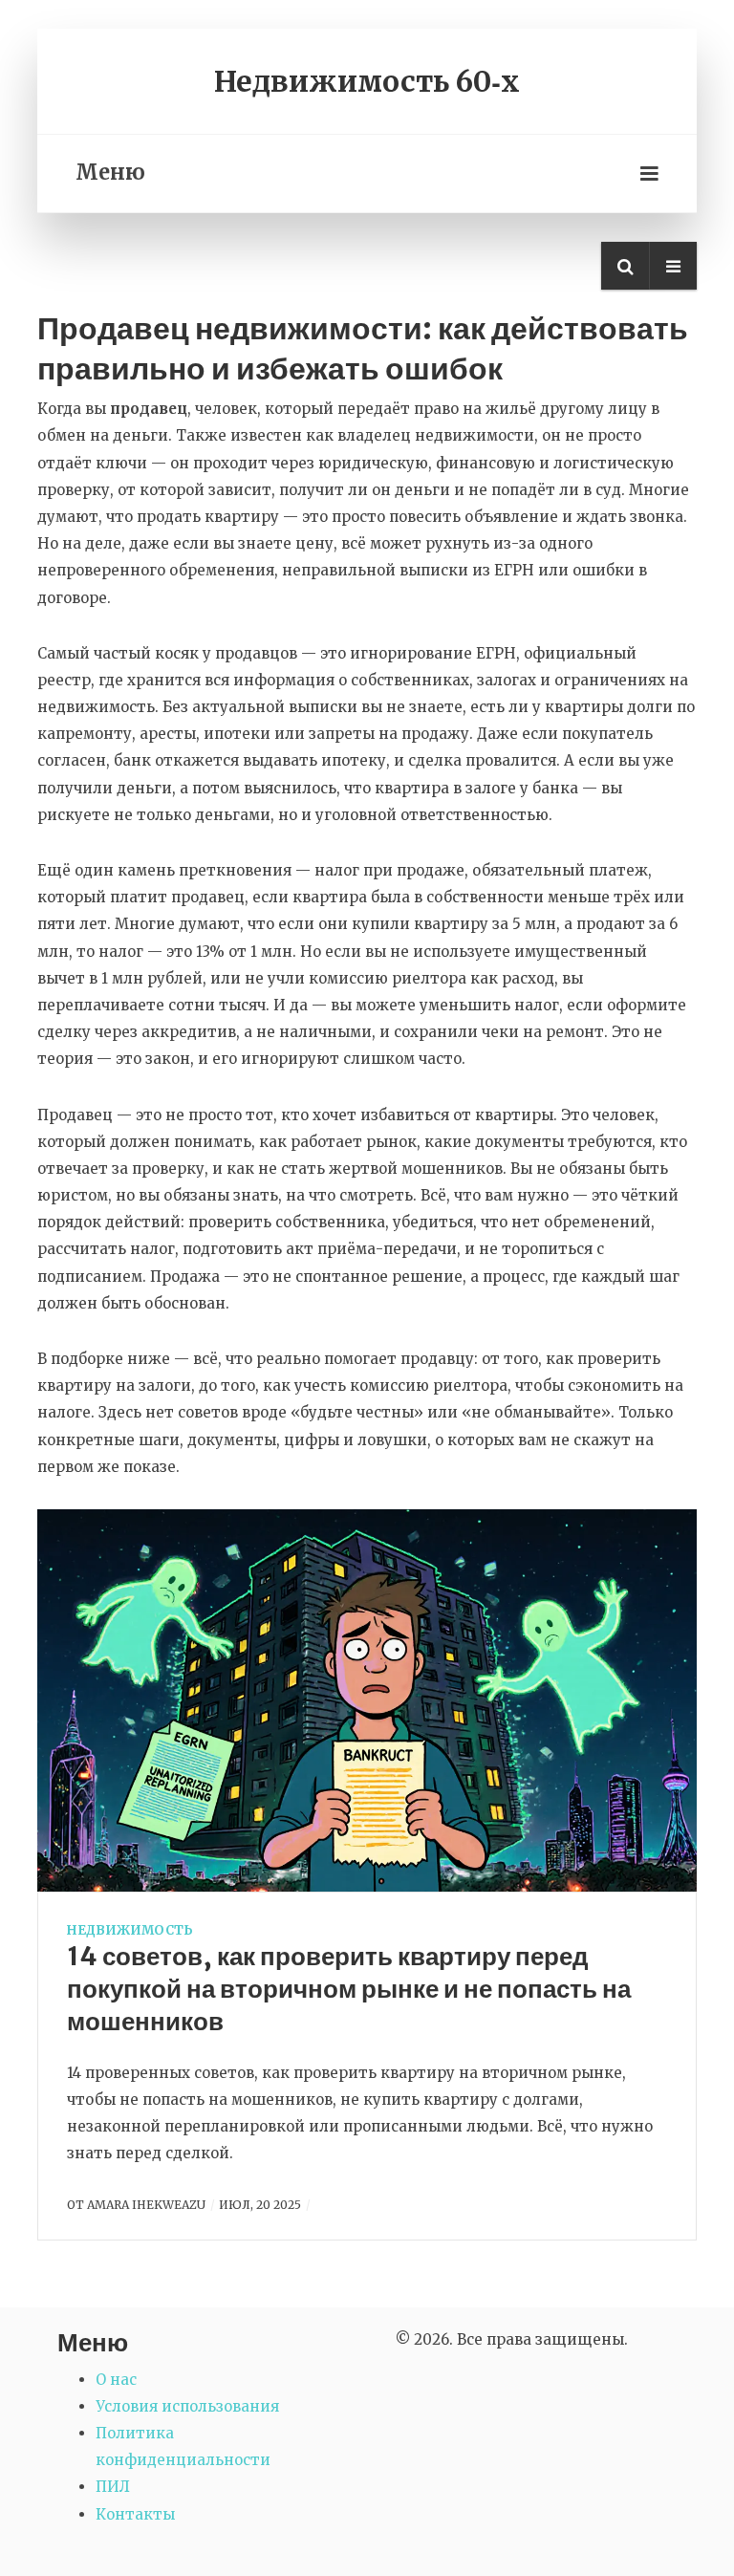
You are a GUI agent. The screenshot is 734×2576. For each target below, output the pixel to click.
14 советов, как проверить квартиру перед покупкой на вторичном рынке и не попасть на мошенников (349, 1989)
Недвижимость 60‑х (367, 81)
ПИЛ (113, 2487)
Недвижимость (130, 1930)
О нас (116, 2380)
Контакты (135, 2514)
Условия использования (187, 2406)
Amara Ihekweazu (146, 2205)
